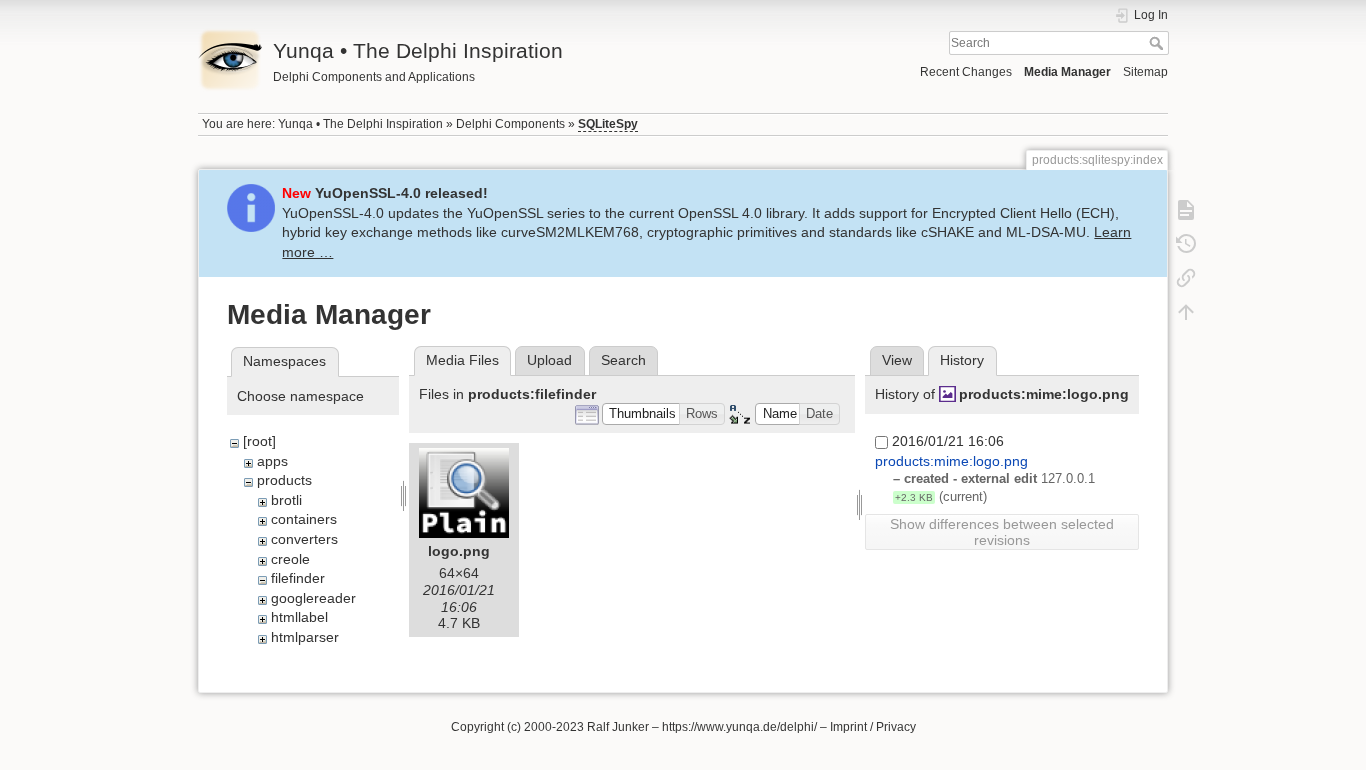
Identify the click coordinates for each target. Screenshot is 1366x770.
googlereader (313, 598)
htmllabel (299, 617)
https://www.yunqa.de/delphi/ (739, 727)
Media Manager (1067, 72)
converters (304, 539)
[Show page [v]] (1186, 210)
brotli (286, 500)
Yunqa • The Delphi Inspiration (360, 124)
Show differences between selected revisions (1002, 532)
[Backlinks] (1186, 278)
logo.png (459, 551)
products (284, 480)
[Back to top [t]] (1186, 312)
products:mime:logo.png (1044, 394)
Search (1158, 43)
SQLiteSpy (608, 124)
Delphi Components (510, 124)
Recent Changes (966, 72)
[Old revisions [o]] (1186, 244)
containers (304, 519)
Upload (549, 360)
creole (290, 559)
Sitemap (1145, 72)
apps (272, 461)
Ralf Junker (618, 727)
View (897, 360)
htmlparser (305, 637)
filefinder (298, 578)
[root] (259, 441)
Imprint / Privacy (873, 727)
